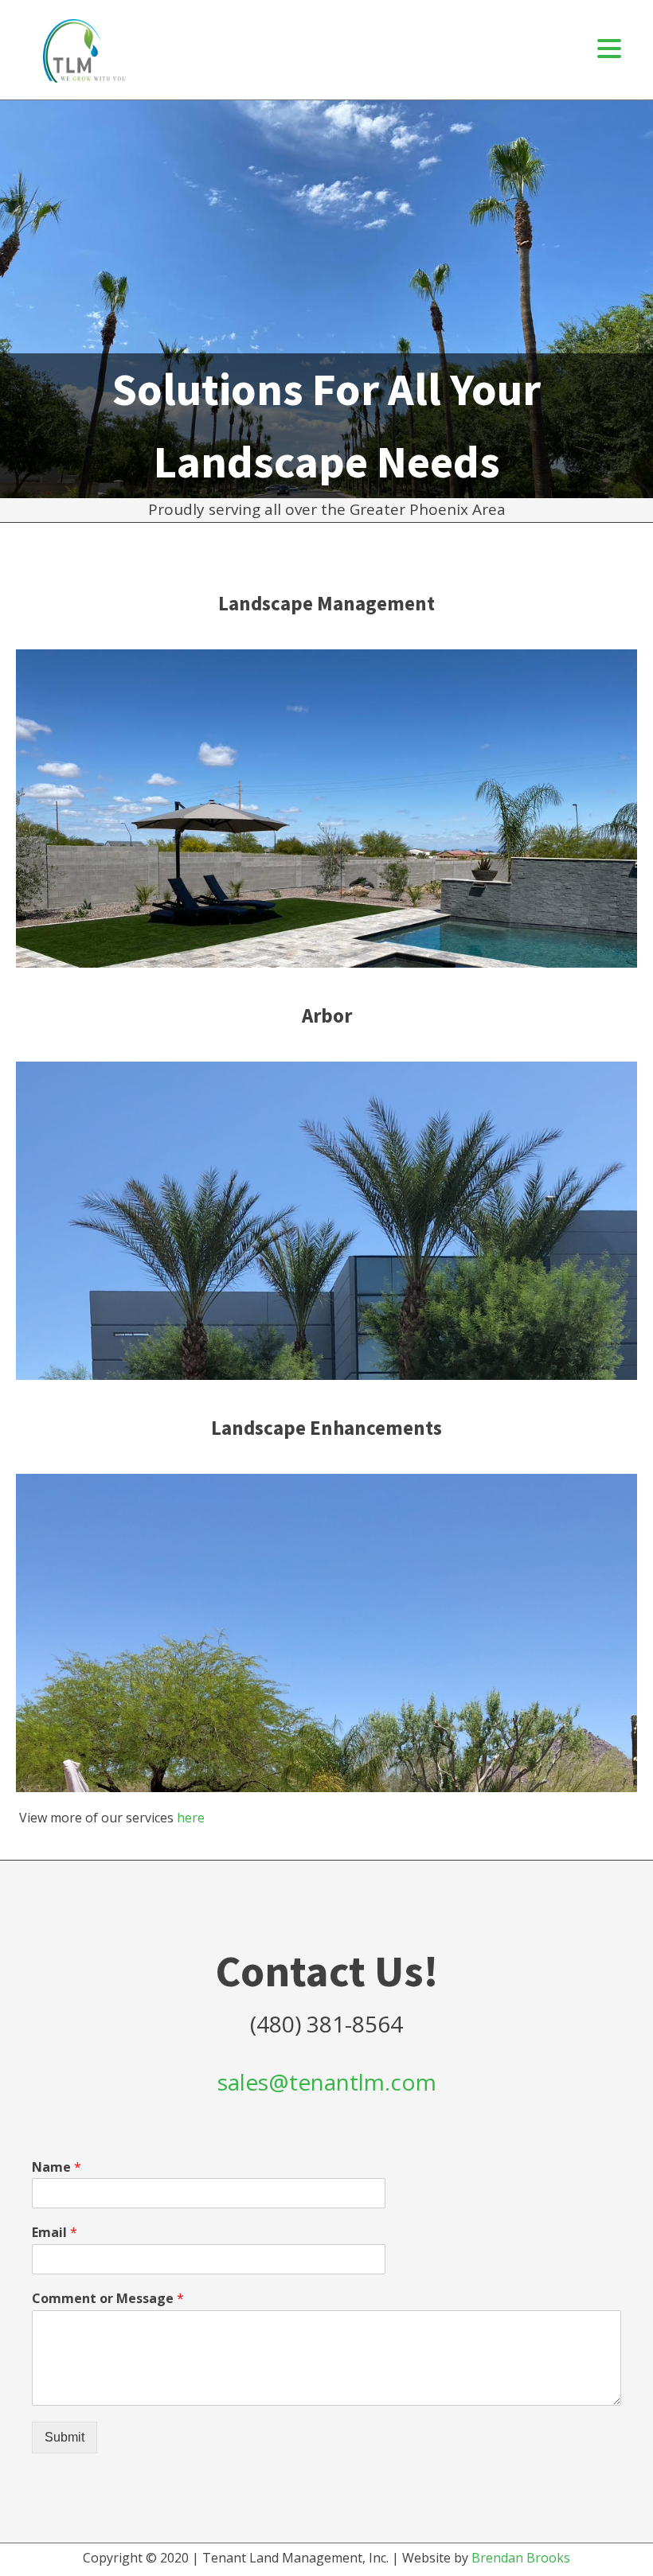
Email (55, 2233)
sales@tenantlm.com (327, 2082)
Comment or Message (108, 2299)
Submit (65, 2437)
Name (57, 2167)
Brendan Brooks (521, 2558)
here (191, 1818)
